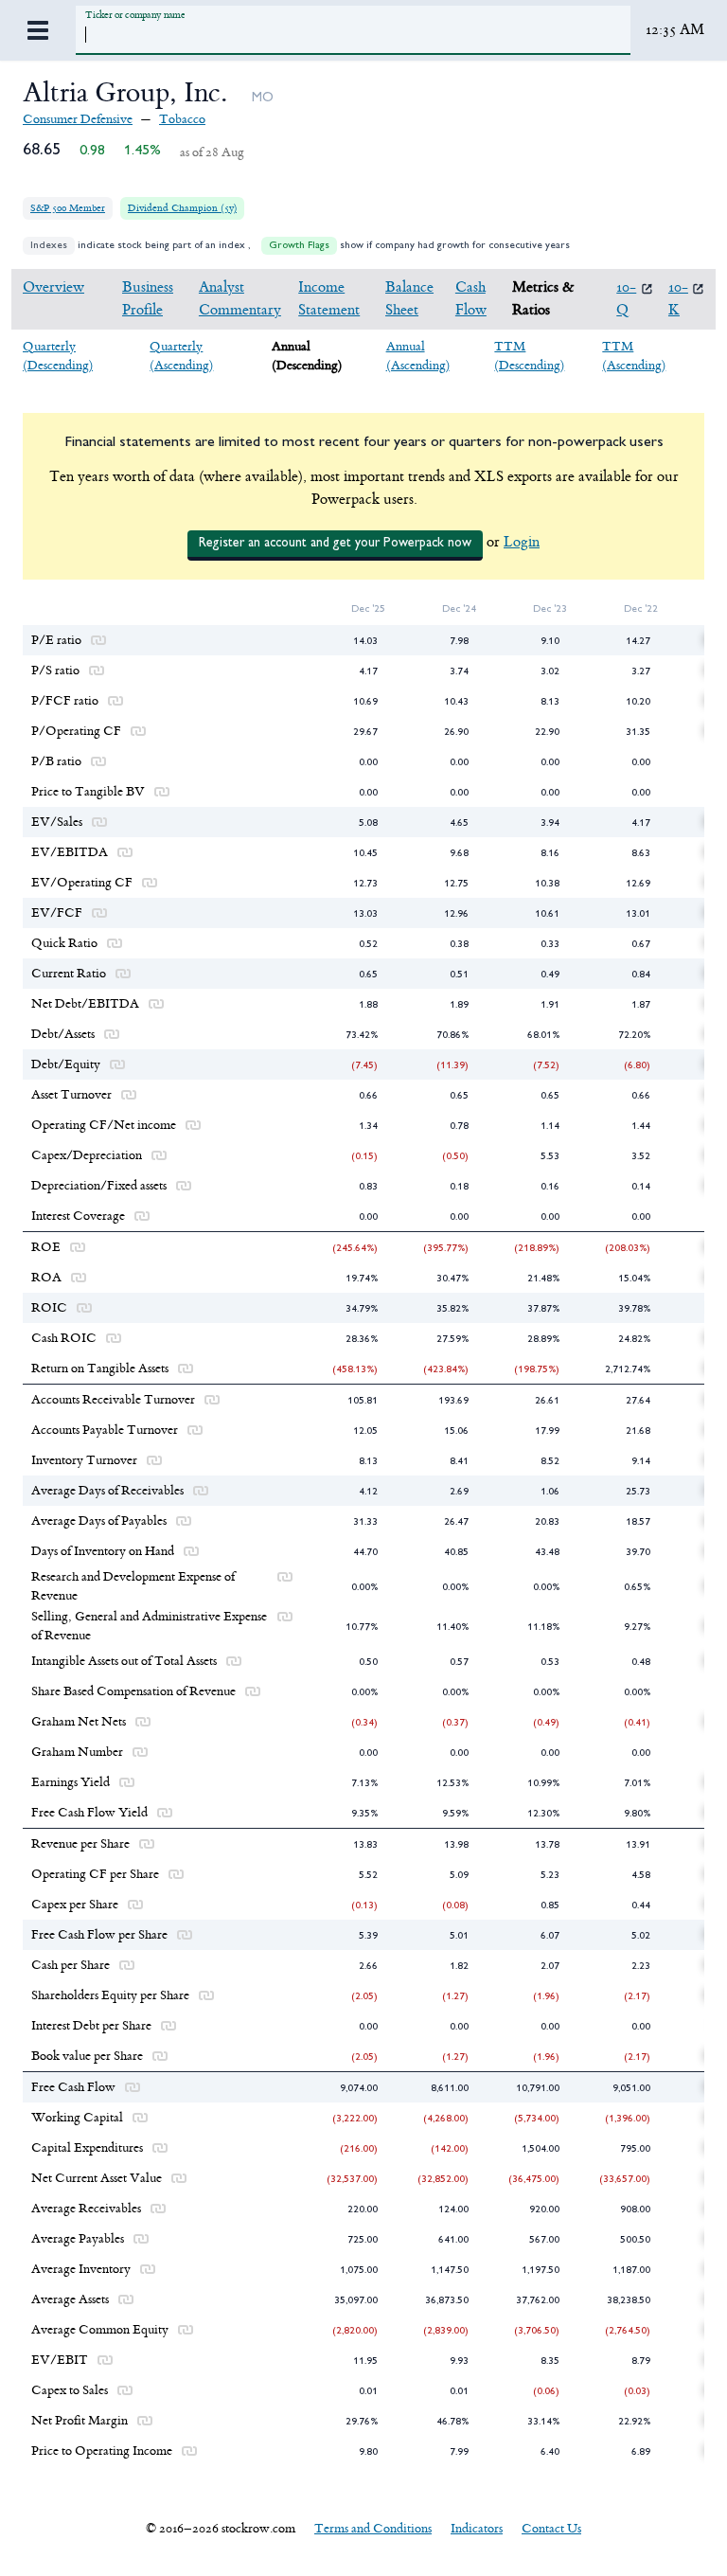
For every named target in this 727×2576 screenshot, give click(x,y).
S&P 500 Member (68, 208)
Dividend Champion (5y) (182, 208)
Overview (53, 287)
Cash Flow (471, 299)
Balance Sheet (409, 299)
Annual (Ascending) (418, 356)
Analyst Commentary (240, 299)
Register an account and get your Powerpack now (335, 543)
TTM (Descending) (529, 356)
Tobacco (182, 119)
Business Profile (148, 299)
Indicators (477, 2528)
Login (522, 542)
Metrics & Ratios (543, 299)
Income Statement (329, 299)
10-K (678, 299)
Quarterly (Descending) (58, 356)
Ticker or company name (135, 15)
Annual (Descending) (307, 356)
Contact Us (551, 2528)
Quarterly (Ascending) (181, 356)
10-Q (626, 299)
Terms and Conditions (373, 2528)
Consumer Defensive (78, 119)
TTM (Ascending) (634, 356)
